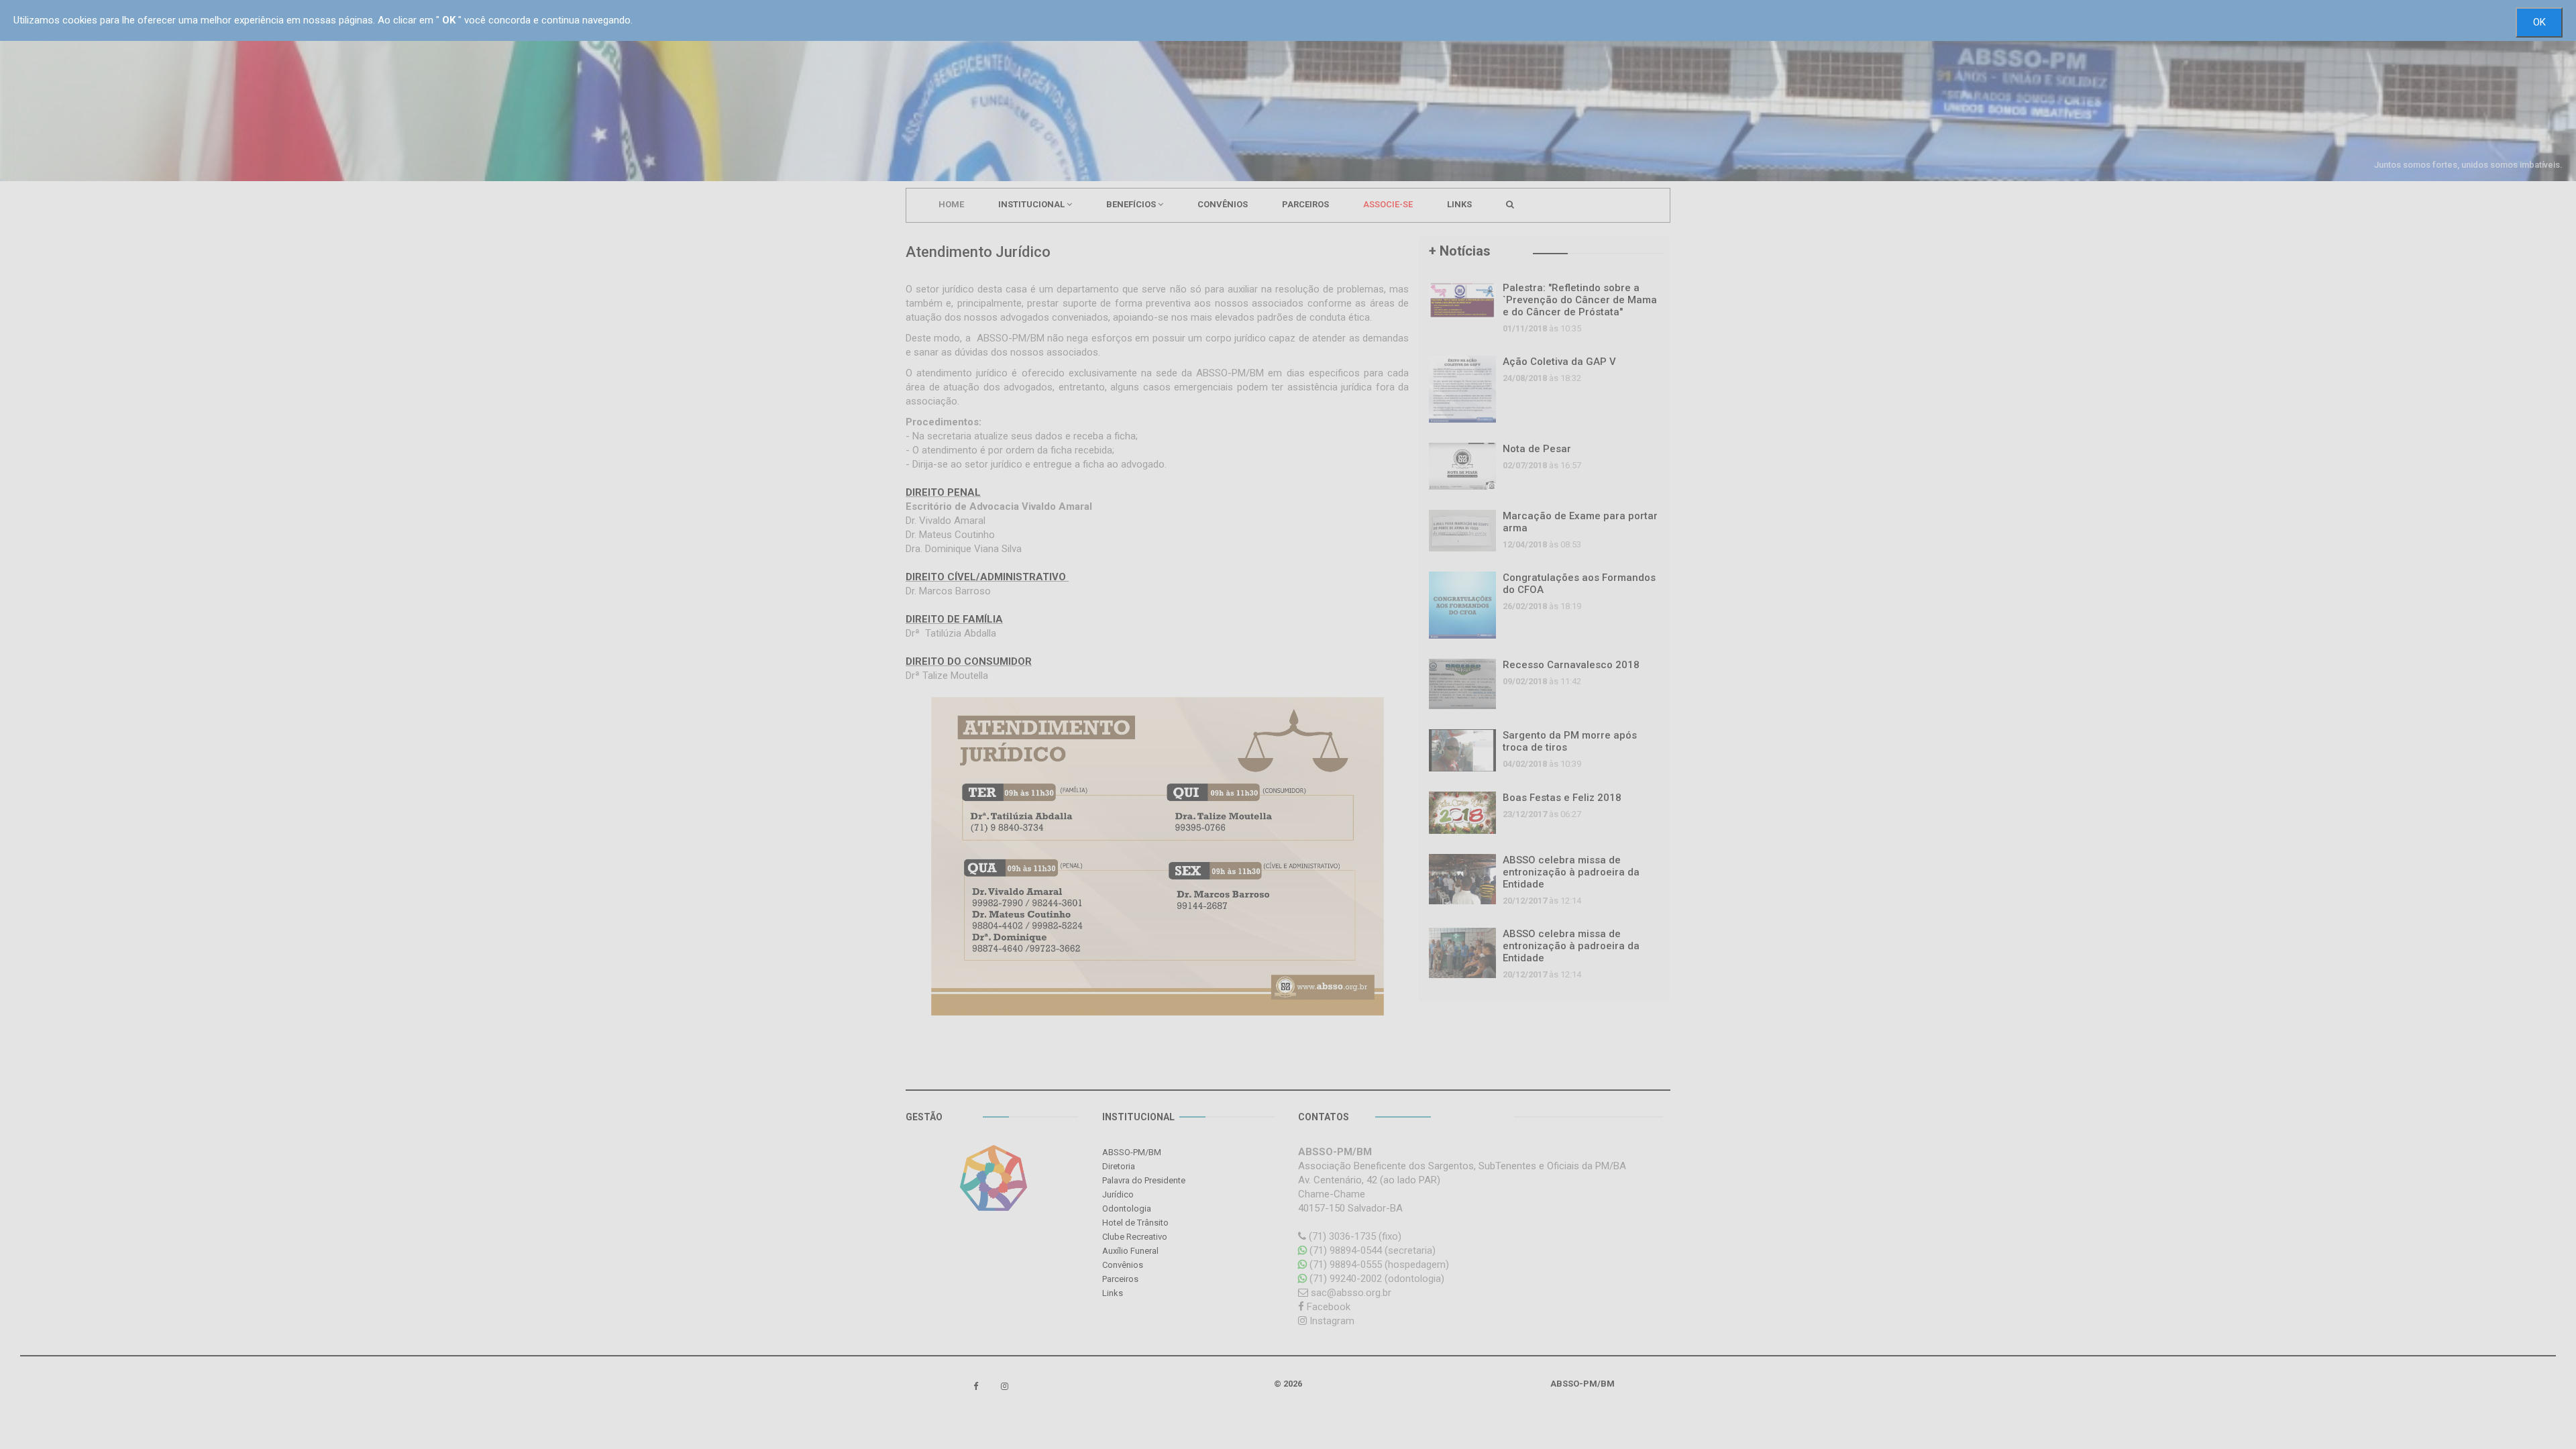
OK (2539, 22)
